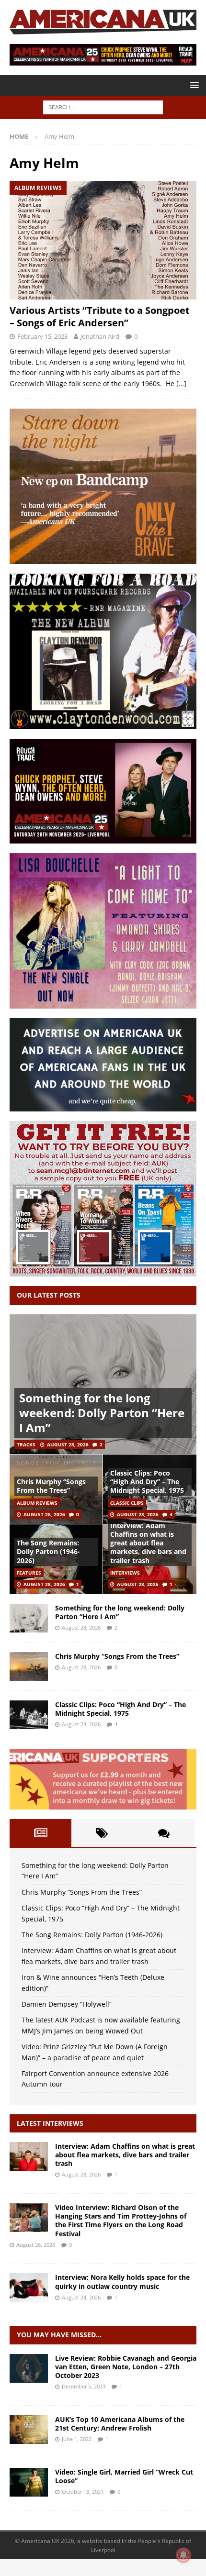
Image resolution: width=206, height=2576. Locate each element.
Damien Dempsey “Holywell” (67, 2004)
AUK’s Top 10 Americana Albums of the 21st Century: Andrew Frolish (120, 2424)
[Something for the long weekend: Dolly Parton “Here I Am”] (103, 1384)
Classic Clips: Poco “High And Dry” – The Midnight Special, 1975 (147, 1482)
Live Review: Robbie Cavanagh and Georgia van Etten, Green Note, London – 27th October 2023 (126, 2367)
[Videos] (29, 2482)
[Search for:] (103, 106)
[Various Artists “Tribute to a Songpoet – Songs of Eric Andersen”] (103, 240)
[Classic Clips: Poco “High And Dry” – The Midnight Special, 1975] (29, 1715)
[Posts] (40, 1833)
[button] (193, 85)
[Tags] (102, 1833)
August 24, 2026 (81, 2297)
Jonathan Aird (100, 336)
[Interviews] (29, 2156)
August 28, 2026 (68, 1444)
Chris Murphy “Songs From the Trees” (51, 1486)
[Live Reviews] (29, 2368)
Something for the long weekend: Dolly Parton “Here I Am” (102, 1413)
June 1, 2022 (77, 2439)
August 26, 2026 (36, 2245)
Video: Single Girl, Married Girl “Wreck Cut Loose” (124, 2476)
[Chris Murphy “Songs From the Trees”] (29, 1666)
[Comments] (164, 1833)
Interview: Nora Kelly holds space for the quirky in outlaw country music (122, 2282)
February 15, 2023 (42, 336)
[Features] (29, 2430)
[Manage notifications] (183, 2555)
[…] (181, 383)
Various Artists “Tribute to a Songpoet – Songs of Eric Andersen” (100, 316)
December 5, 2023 (84, 2386)
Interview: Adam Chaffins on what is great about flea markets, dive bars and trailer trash (148, 1543)
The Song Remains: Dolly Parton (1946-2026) (48, 1551)
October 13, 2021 (83, 2492)
